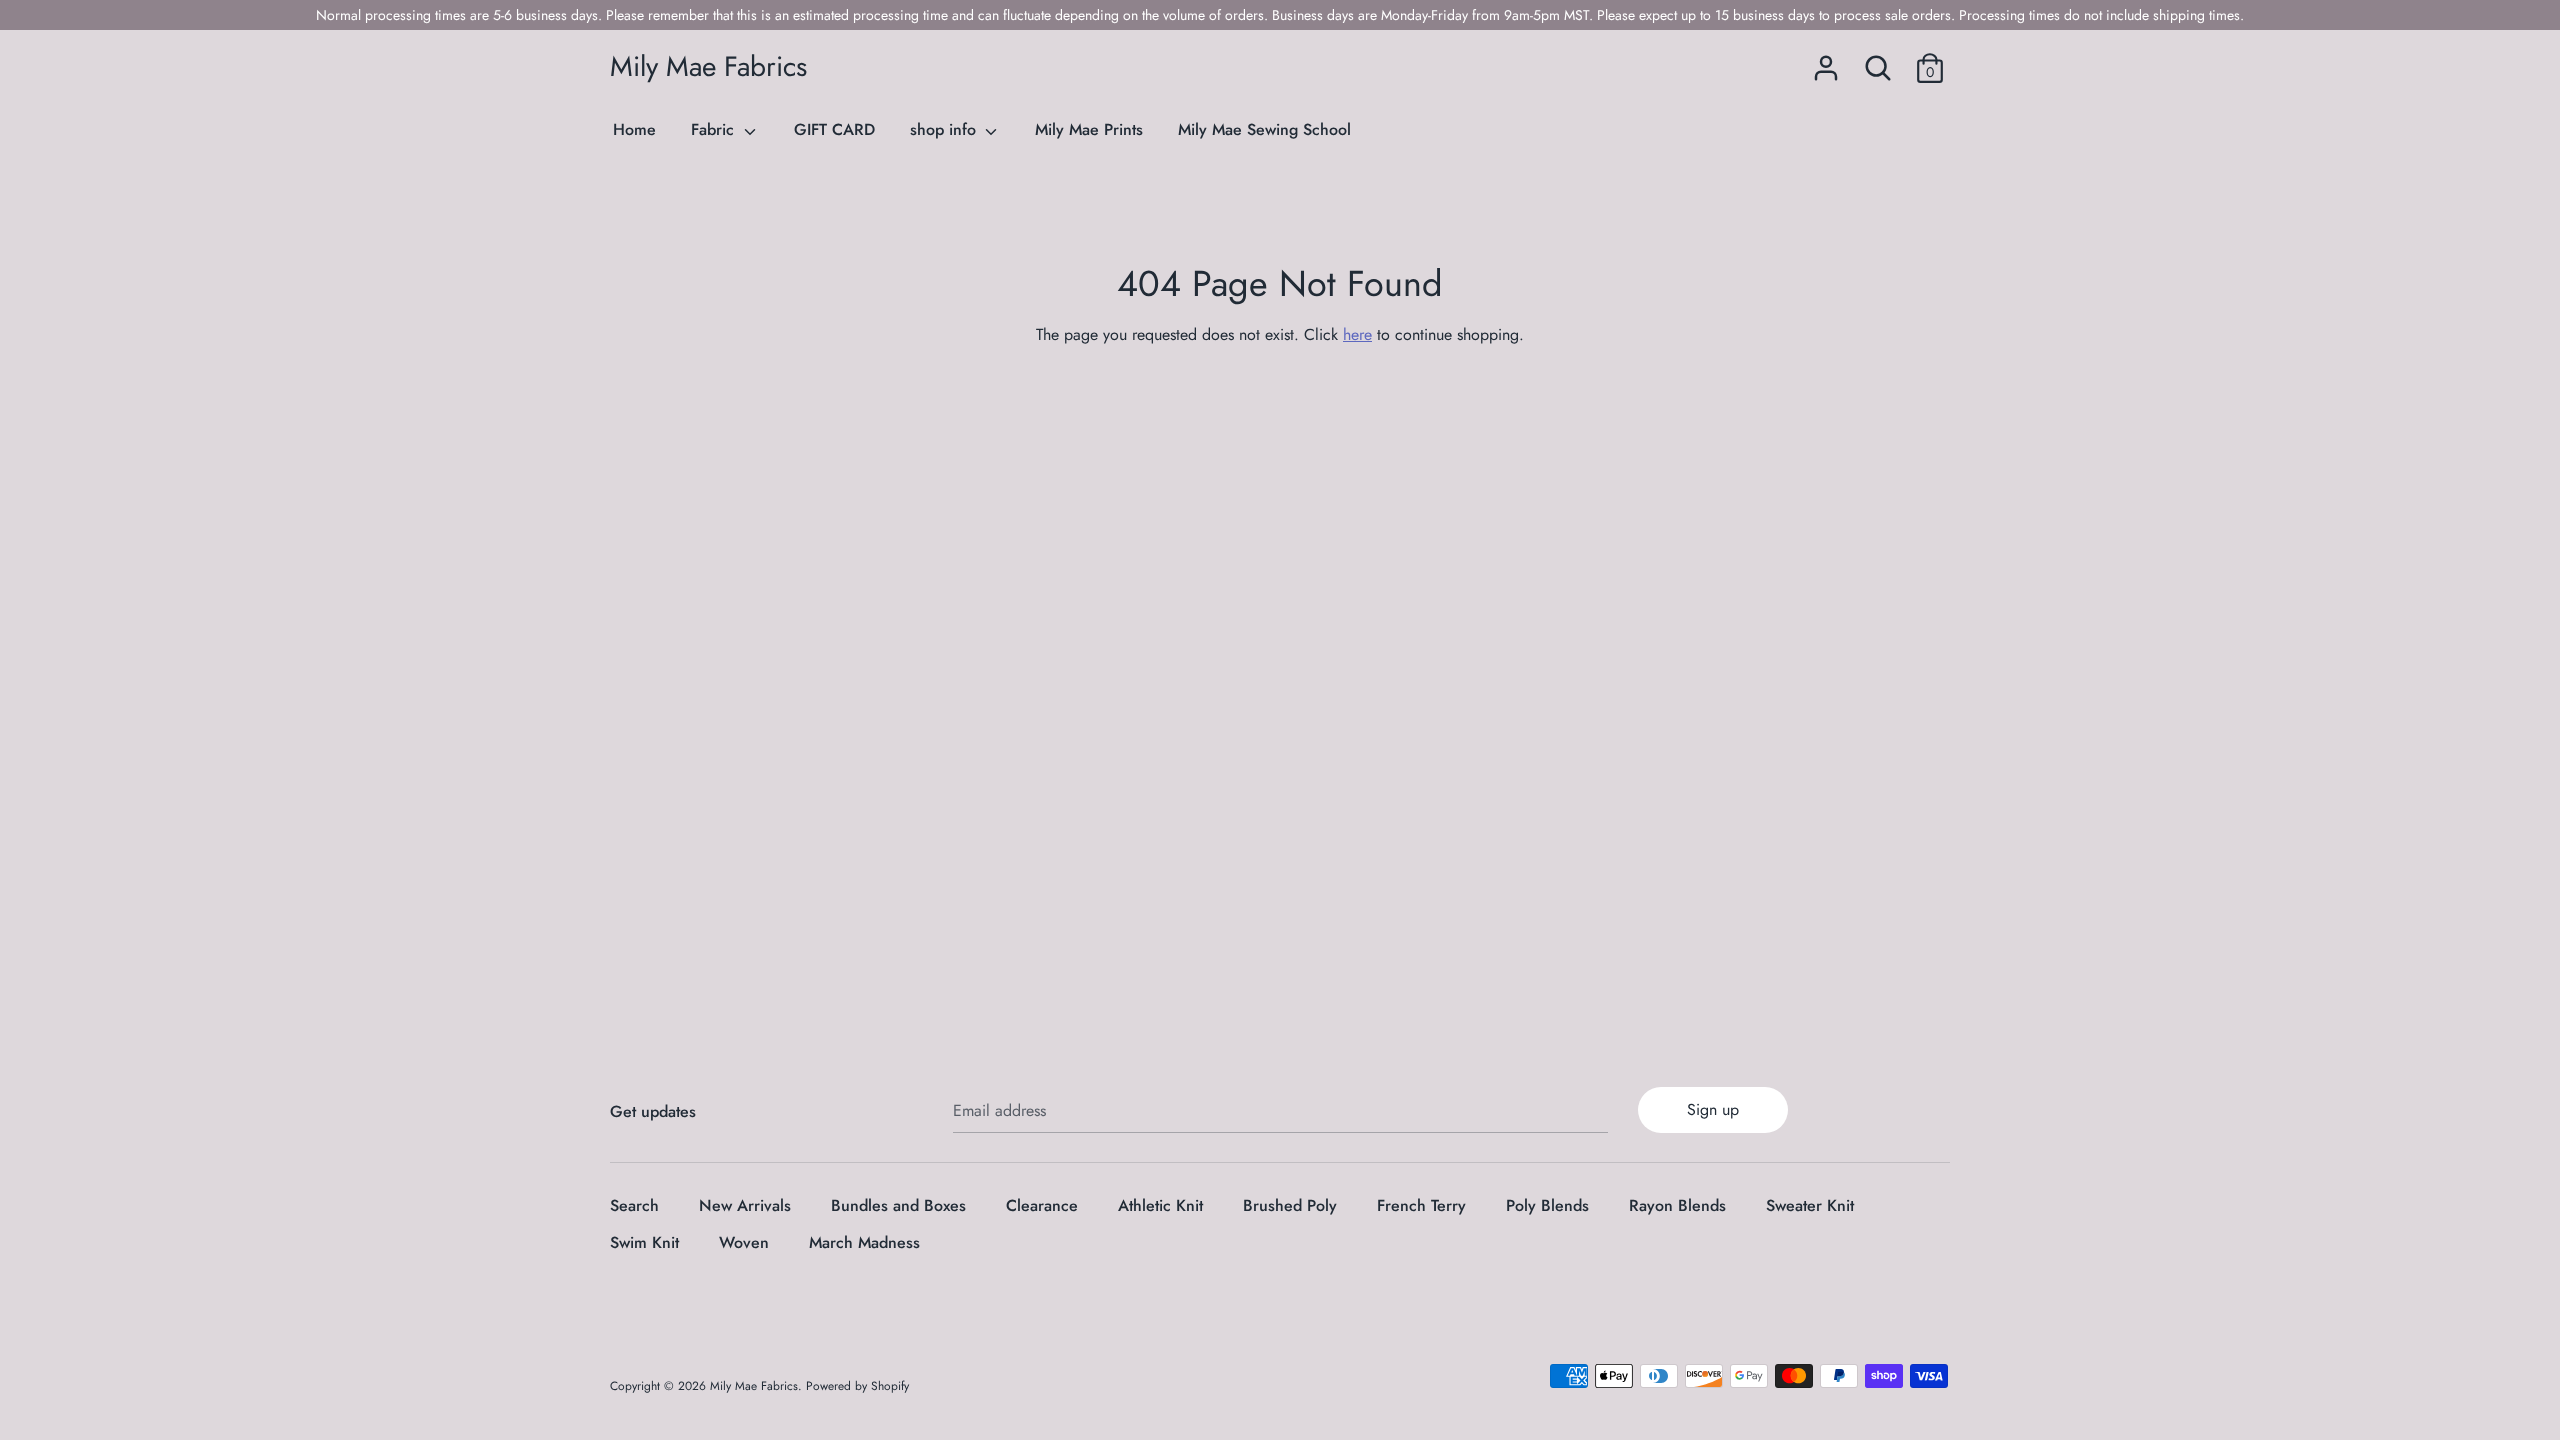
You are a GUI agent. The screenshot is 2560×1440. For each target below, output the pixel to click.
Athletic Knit (1160, 1205)
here (1357, 334)
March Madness (864, 1242)
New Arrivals (745, 1205)
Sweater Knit (1810, 1205)
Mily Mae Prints (1089, 129)
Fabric (715, 129)
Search (634, 1205)
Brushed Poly (1290, 1205)
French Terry (1421, 1205)
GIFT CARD (834, 129)
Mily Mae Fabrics (708, 66)
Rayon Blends (1677, 1205)
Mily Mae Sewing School (1264, 129)
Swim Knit (644, 1242)
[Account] (1826, 60)
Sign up (1713, 1109)
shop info (945, 129)
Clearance (1042, 1205)
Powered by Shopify (857, 1386)
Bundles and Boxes (898, 1205)
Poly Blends (1547, 1205)
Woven (744, 1242)
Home (634, 129)
